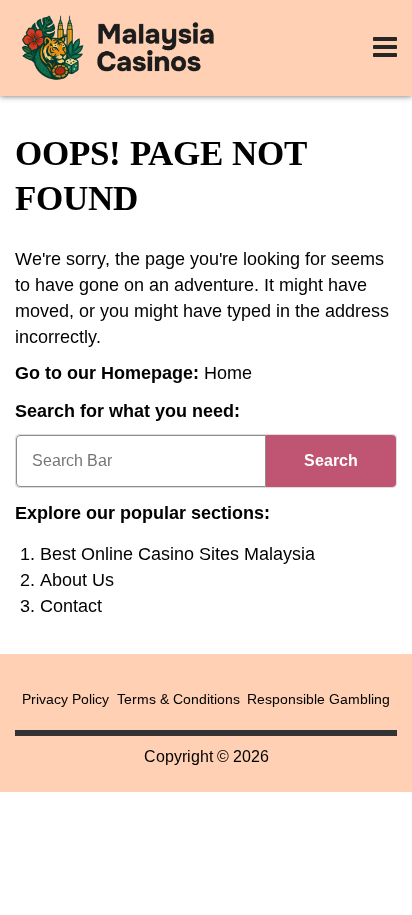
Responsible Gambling (318, 699)
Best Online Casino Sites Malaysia (177, 554)
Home (228, 373)
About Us (77, 580)
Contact (71, 606)
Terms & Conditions (178, 699)
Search (331, 460)
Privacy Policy (65, 699)
